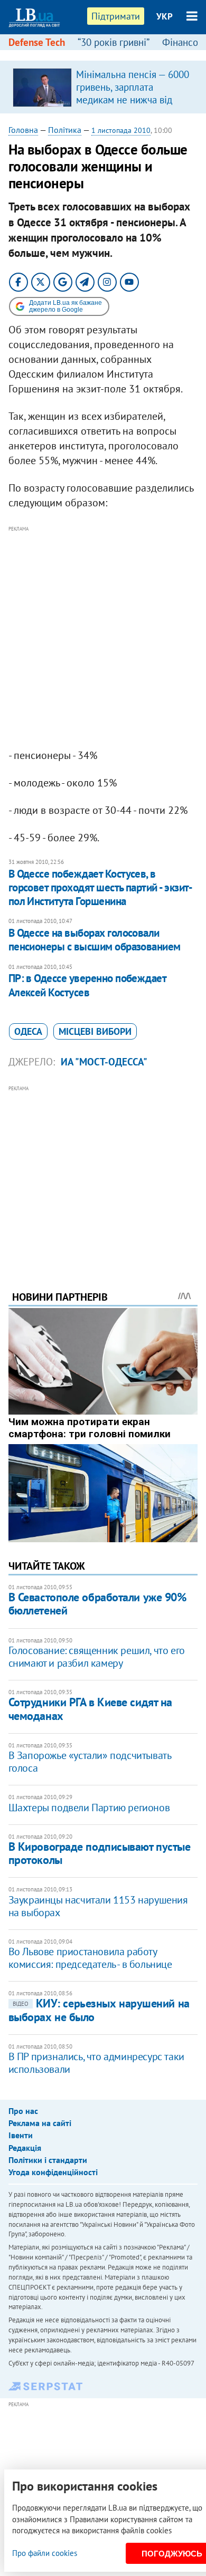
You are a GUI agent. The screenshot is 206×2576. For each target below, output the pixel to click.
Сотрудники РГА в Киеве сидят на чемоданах (90, 1709)
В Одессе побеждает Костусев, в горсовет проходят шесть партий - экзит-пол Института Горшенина (101, 888)
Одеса (28, 1031)
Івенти (21, 2135)
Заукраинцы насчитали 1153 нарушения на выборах (98, 1906)
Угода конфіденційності (53, 2172)
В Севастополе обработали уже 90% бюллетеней (97, 1604)
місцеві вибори (95, 1031)
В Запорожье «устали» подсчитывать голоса (90, 1762)
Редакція (25, 2148)
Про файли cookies (45, 2553)
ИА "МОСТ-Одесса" (104, 1062)
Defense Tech (37, 42)
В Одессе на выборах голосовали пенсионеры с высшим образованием (95, 940)
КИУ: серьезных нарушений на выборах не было (99, 2010)
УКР (165, 16)
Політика (65, 130)
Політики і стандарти (48, 2160)
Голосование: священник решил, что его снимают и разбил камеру (97, 1657)
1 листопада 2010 (121, 130)
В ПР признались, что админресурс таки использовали (96, 2063)
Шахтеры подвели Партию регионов (89, 1808)
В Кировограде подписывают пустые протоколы (100, 1853)
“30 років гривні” (114, 42)
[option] (103, 87)
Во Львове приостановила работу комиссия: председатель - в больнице (90, 1958)
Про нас (23, 2111)
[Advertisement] (103, 638)
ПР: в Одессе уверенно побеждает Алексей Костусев (87, 985)
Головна (23, 130)
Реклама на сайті (40, 2123)
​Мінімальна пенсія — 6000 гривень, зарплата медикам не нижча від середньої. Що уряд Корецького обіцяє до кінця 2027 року (133, 106)
